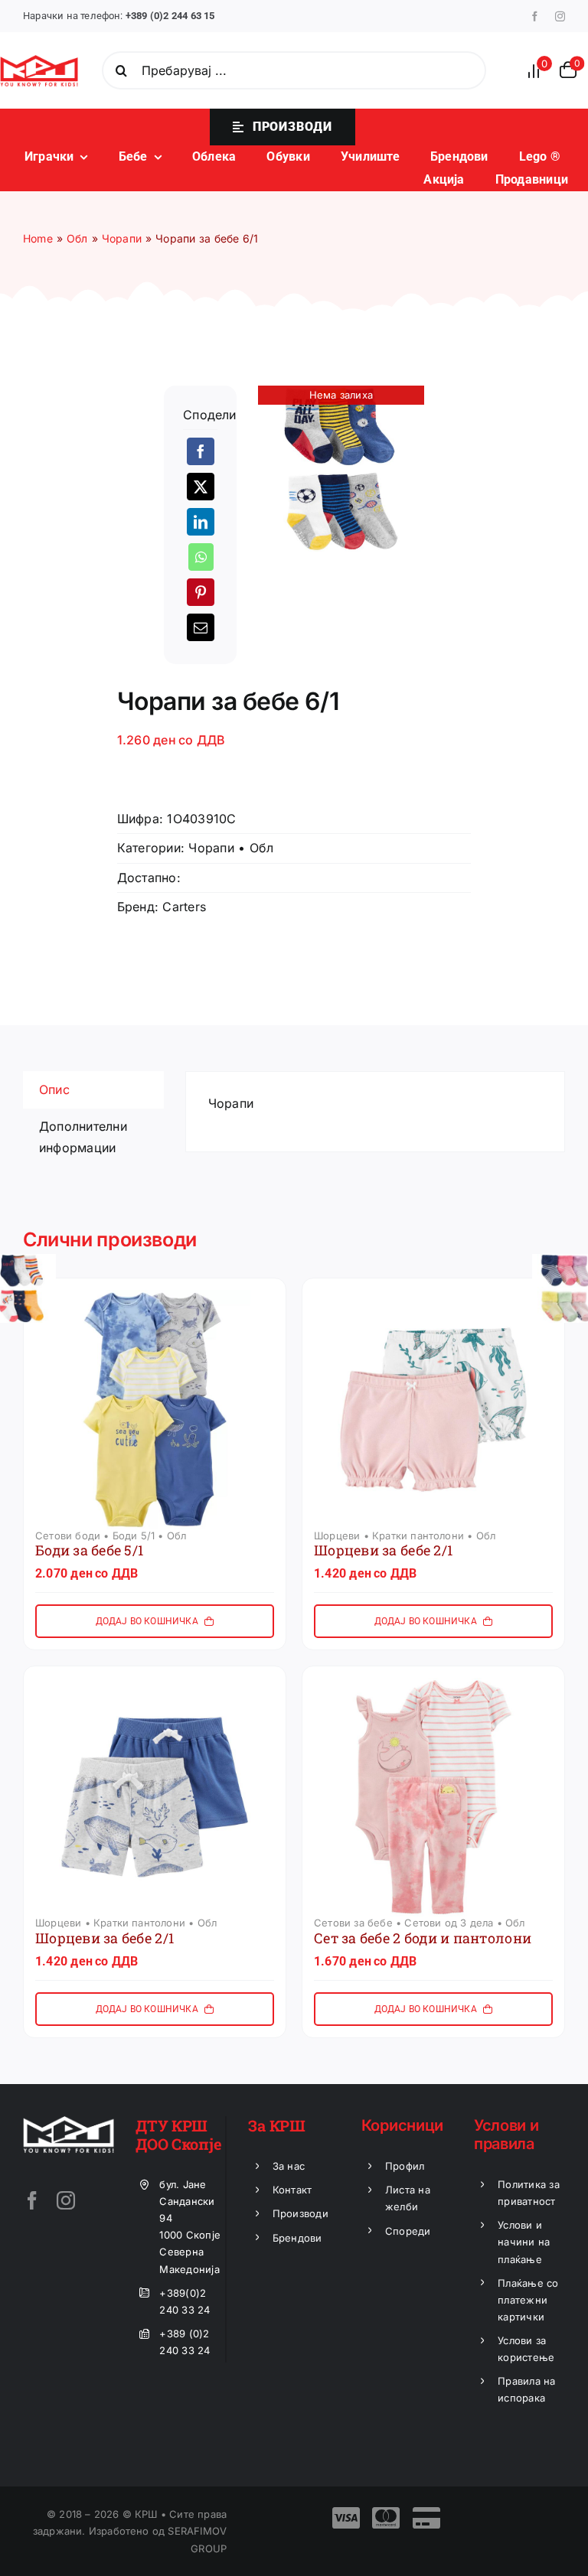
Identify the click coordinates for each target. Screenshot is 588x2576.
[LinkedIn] (201, 522)
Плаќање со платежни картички (528, 2300)
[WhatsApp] (201, 557)
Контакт (292, 2190)
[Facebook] (201, 451)
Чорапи (211, 848)
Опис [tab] (54, 1089)
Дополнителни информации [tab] (83, 1137)
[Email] (201, 627)
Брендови (297, 2238)
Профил (405, 2166)
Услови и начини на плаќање (524, 2242)
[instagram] (560, 16)
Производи (301, 2213)
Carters (184, 907)
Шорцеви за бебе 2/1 (383, 1550)
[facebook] (535, 16)
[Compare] (538, 71)
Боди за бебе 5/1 (89, 1550)
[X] (201, 487)
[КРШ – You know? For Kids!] (39, 61)
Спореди (408, 2231)
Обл (262, 848)
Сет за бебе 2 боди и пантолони (423, 1938)
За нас (289, 2166)
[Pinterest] (201, 592)
